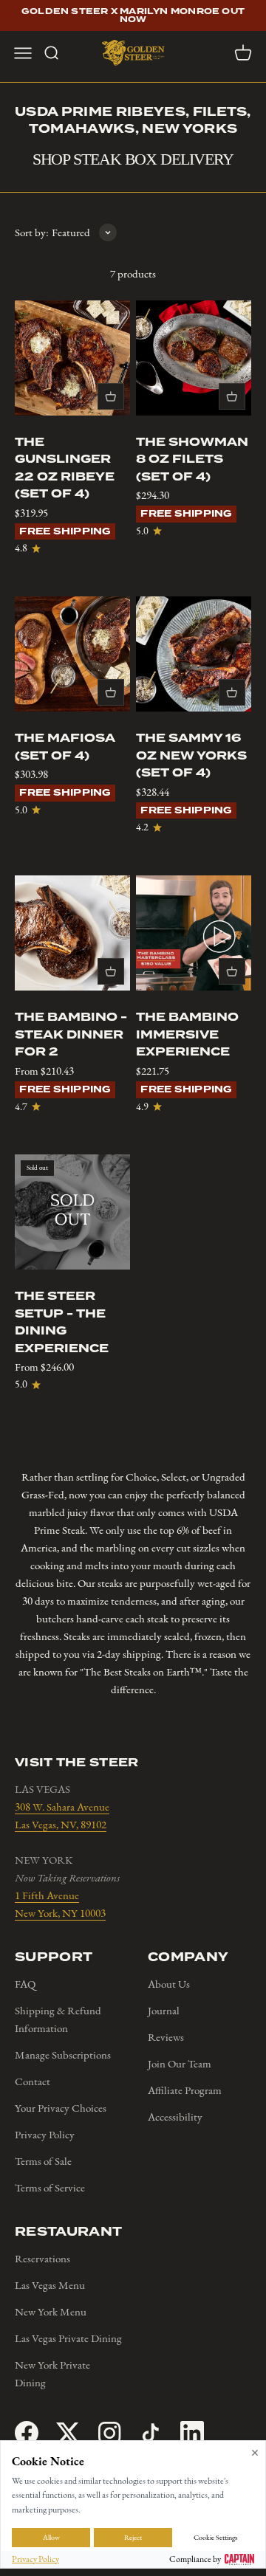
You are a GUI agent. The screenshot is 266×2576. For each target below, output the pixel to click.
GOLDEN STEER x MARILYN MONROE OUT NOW (133, 16)
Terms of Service (50, 2188)
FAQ (25, 1984)
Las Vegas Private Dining (68, 2338)
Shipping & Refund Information (58, 2019)
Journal (164, 2011)
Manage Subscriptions (63, 2055)
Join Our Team (180, 2064)
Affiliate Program (185, 2090)
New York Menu (51, 2312)
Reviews (166, 2037)
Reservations (42, 2259)
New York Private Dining (52, 2374)
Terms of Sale (43, 2161)
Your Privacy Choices (61, 2108)
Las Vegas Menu (50, 2285)
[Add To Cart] (111, 396)
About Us (169, 1984)
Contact (33, 2081)
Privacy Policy (45, 2135)
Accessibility (175, 2117)
